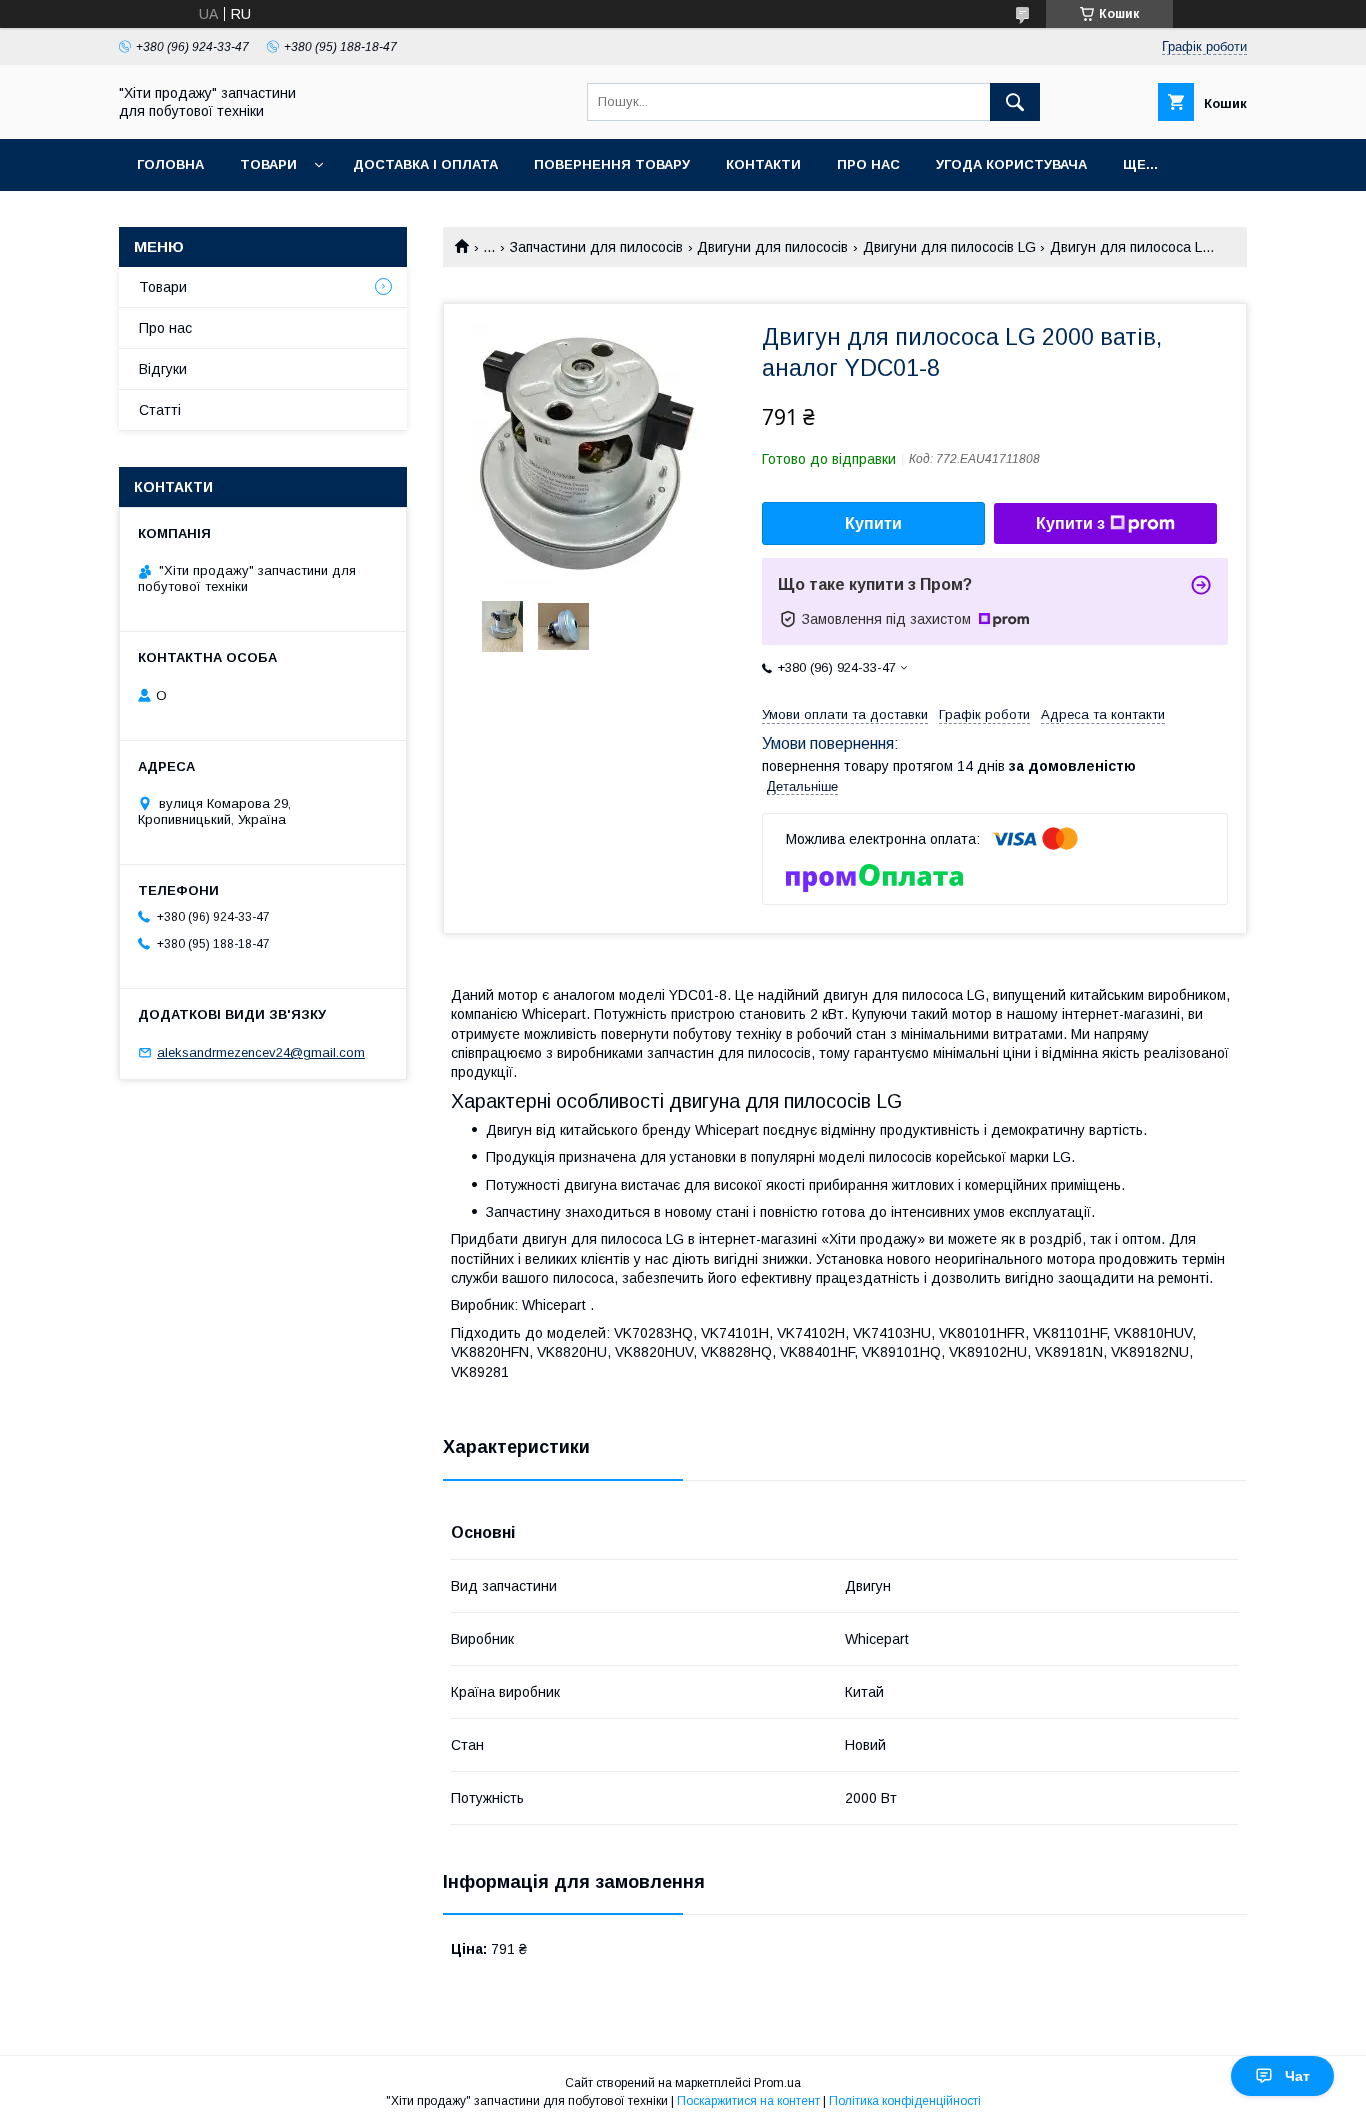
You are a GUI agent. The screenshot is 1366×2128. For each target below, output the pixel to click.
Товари (268, 164)
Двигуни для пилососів (772, 247)
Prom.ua (777, 2083)
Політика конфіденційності (905, 2101)
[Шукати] (1015, 102)
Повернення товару (612, 164)
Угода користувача (1011, 164)
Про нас (868, 164)
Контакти (763, 164)
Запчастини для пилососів (596, 247)
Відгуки (163, 369)
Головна (170, 164)
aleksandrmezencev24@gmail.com (261, 1052)
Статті (160, 410)
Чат (1297, 2076)
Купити (873, 523)
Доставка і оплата (425, 164)
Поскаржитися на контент (748, 2101)
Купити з (1070, 523)
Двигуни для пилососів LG (949, 247)
